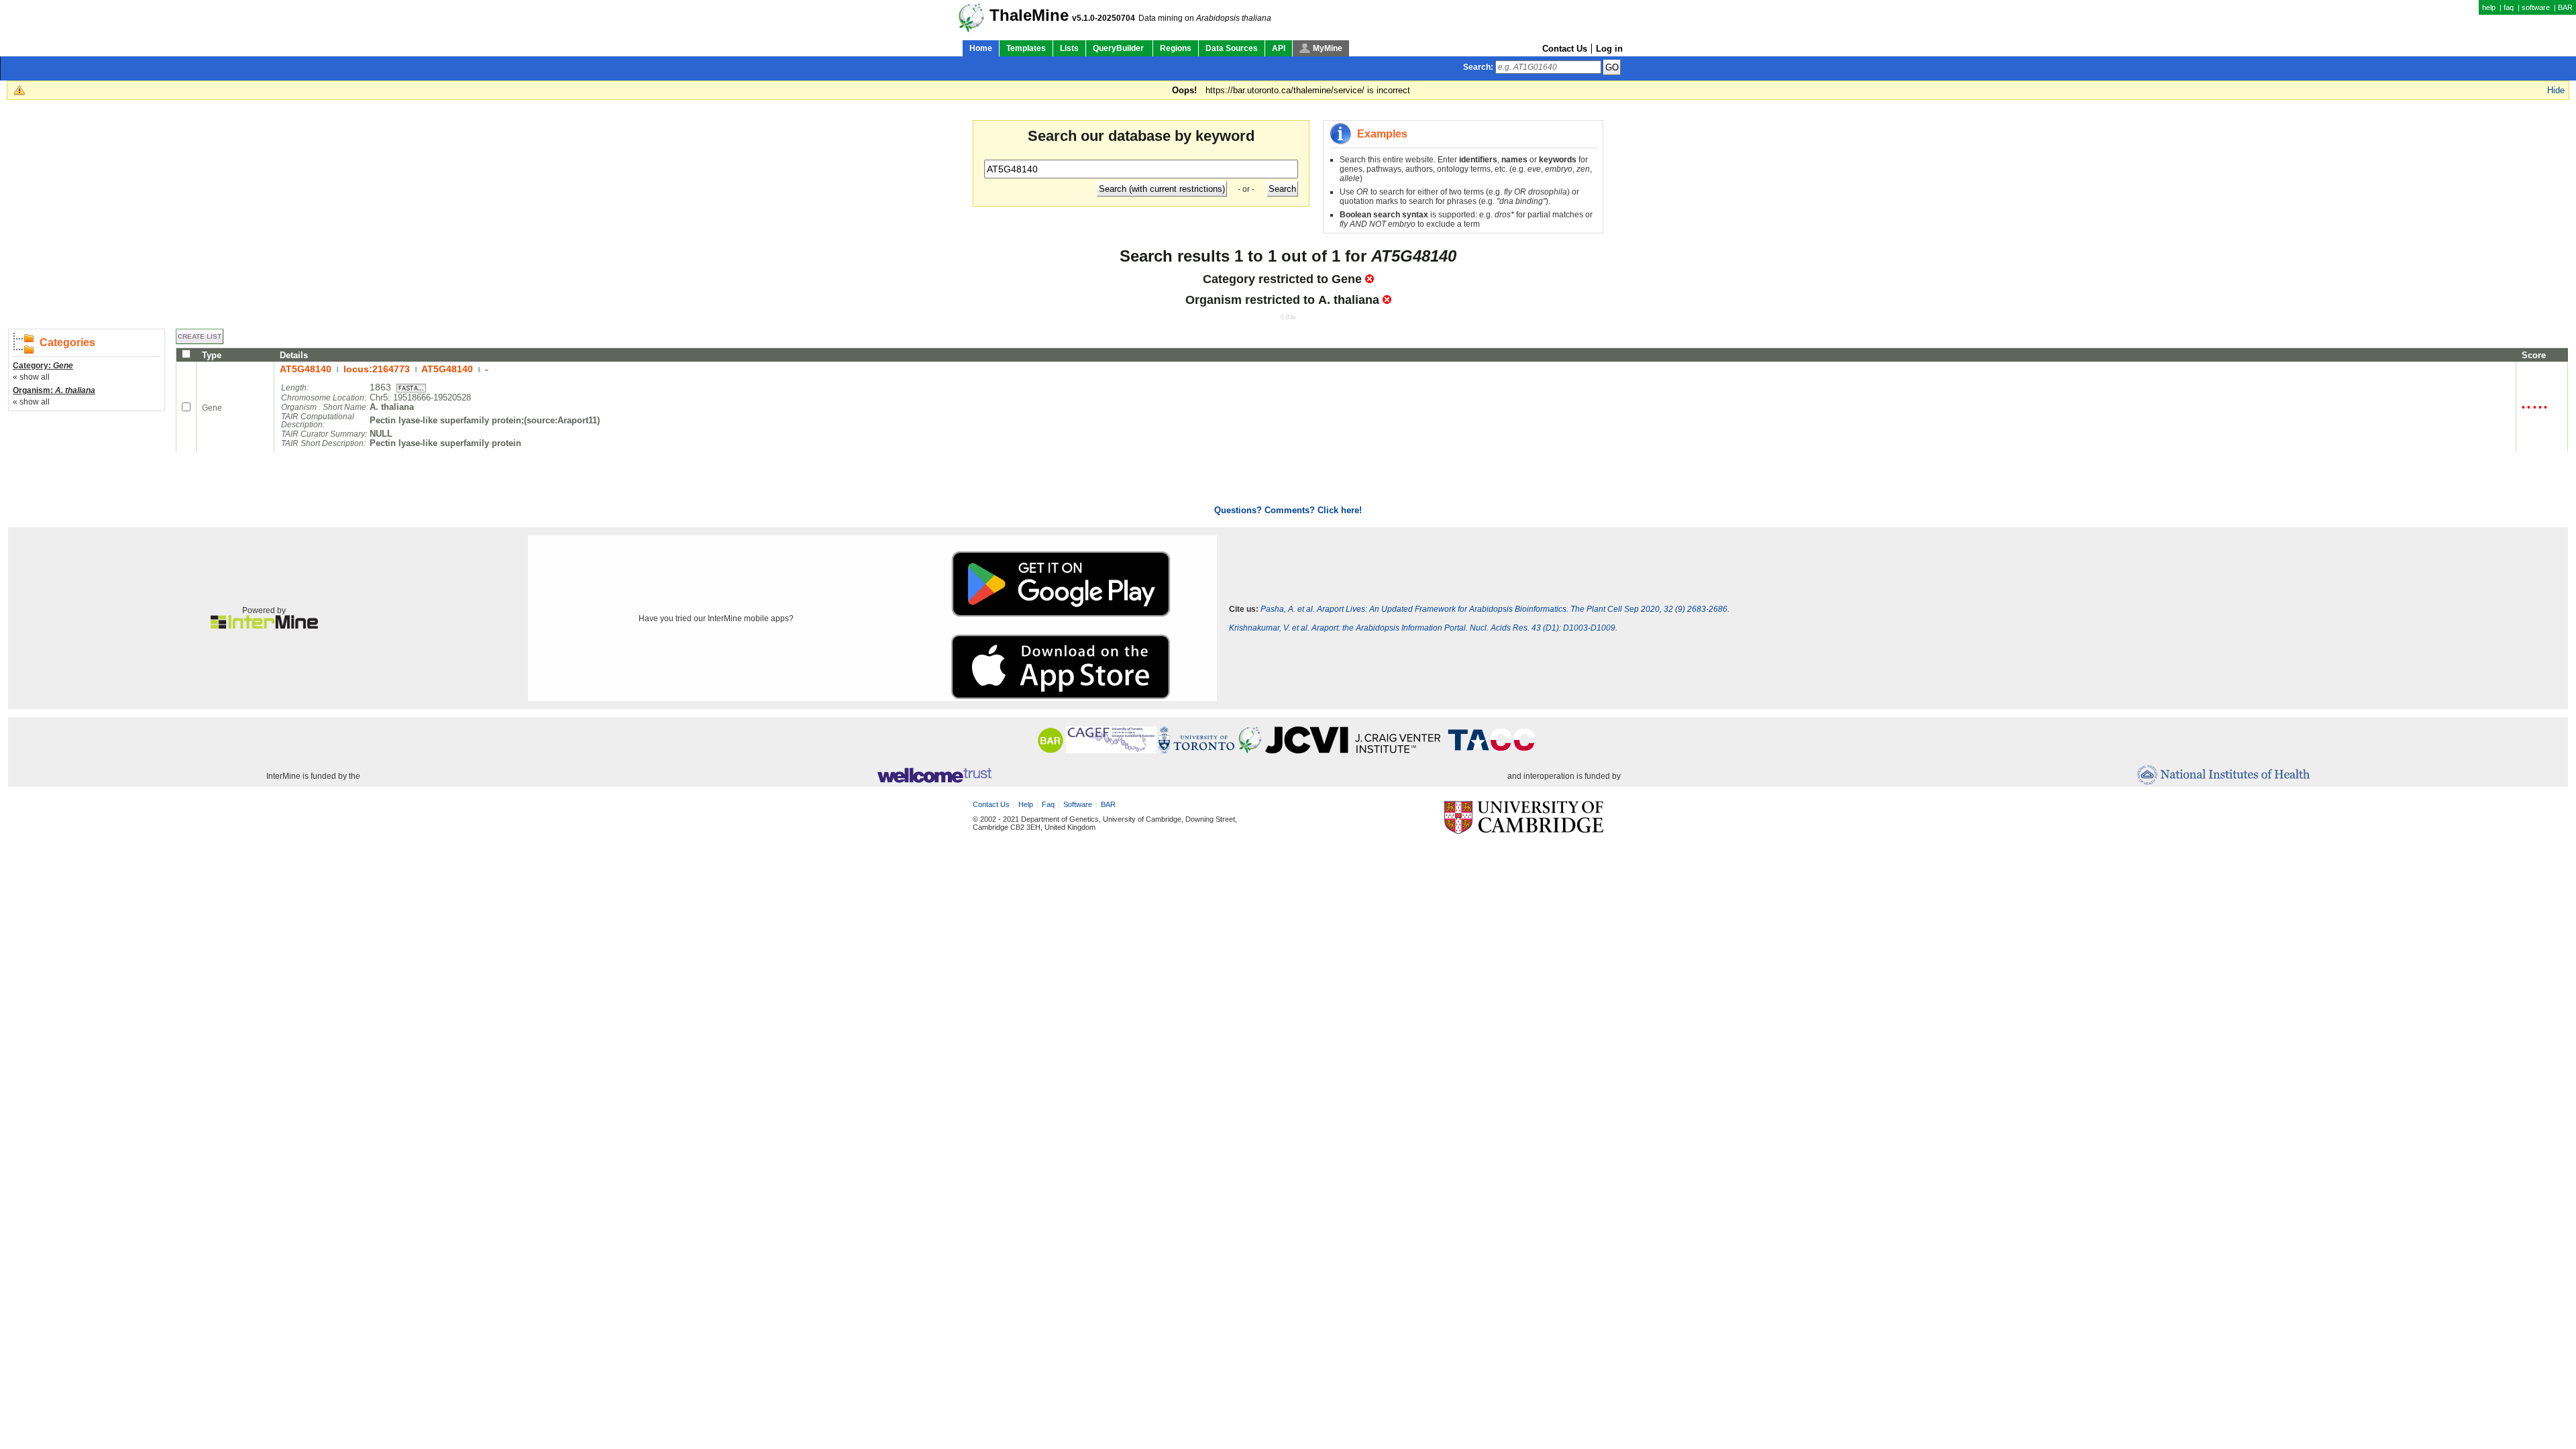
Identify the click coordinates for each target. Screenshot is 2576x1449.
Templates (1026, 48)
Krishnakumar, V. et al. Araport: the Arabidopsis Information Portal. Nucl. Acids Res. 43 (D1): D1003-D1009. (1423, 628)
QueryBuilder (1119, 48)
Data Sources (1232, 48)
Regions (1176, 48)
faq (2509, 7)
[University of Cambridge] (1524, 818)
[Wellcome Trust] (934, 776)
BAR (2565, 7)
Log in (1609, 49)
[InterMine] (264, 626)
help (2489, 7)
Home (981, 48)
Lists (1069, 48)
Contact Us (1565, 49)
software (2536, 7)
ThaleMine (1029, 15)
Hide (2556, 90)
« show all (31, 377)
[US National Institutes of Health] (2223, 776)
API (1279, 48)
